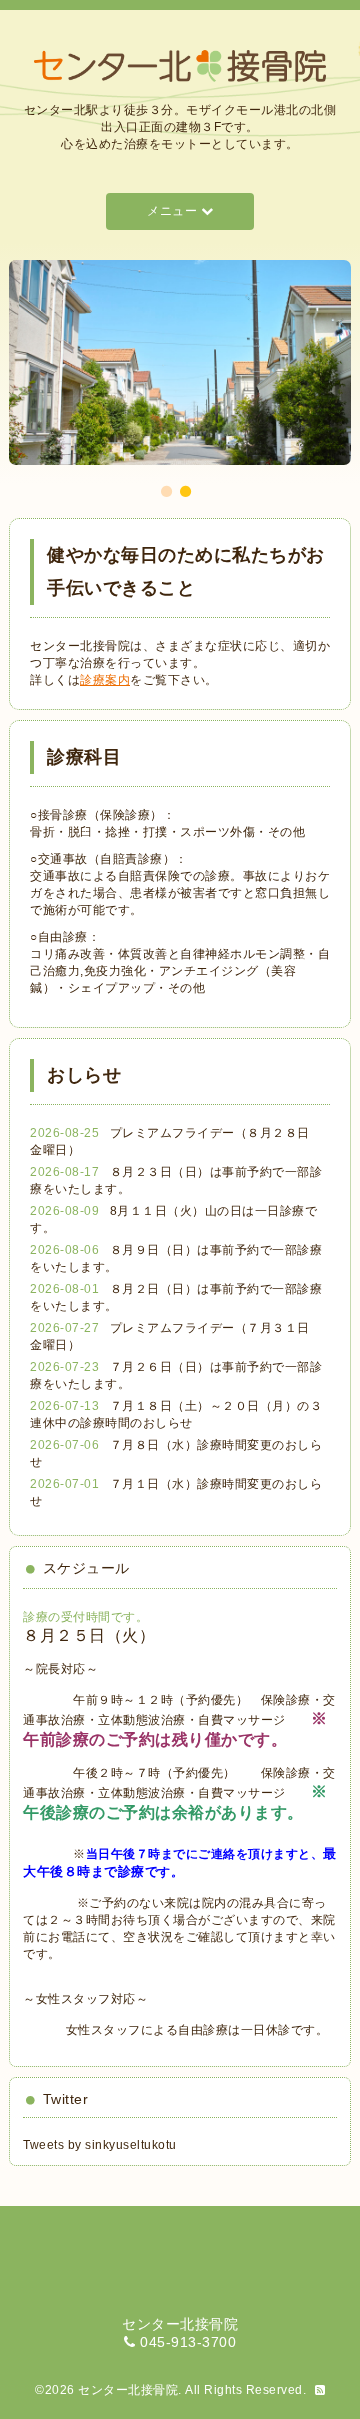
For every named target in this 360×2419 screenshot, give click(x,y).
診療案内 (105, 680)
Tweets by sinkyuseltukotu (100, 2145)
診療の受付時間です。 (85, 1617)
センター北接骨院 (128, 2390)
